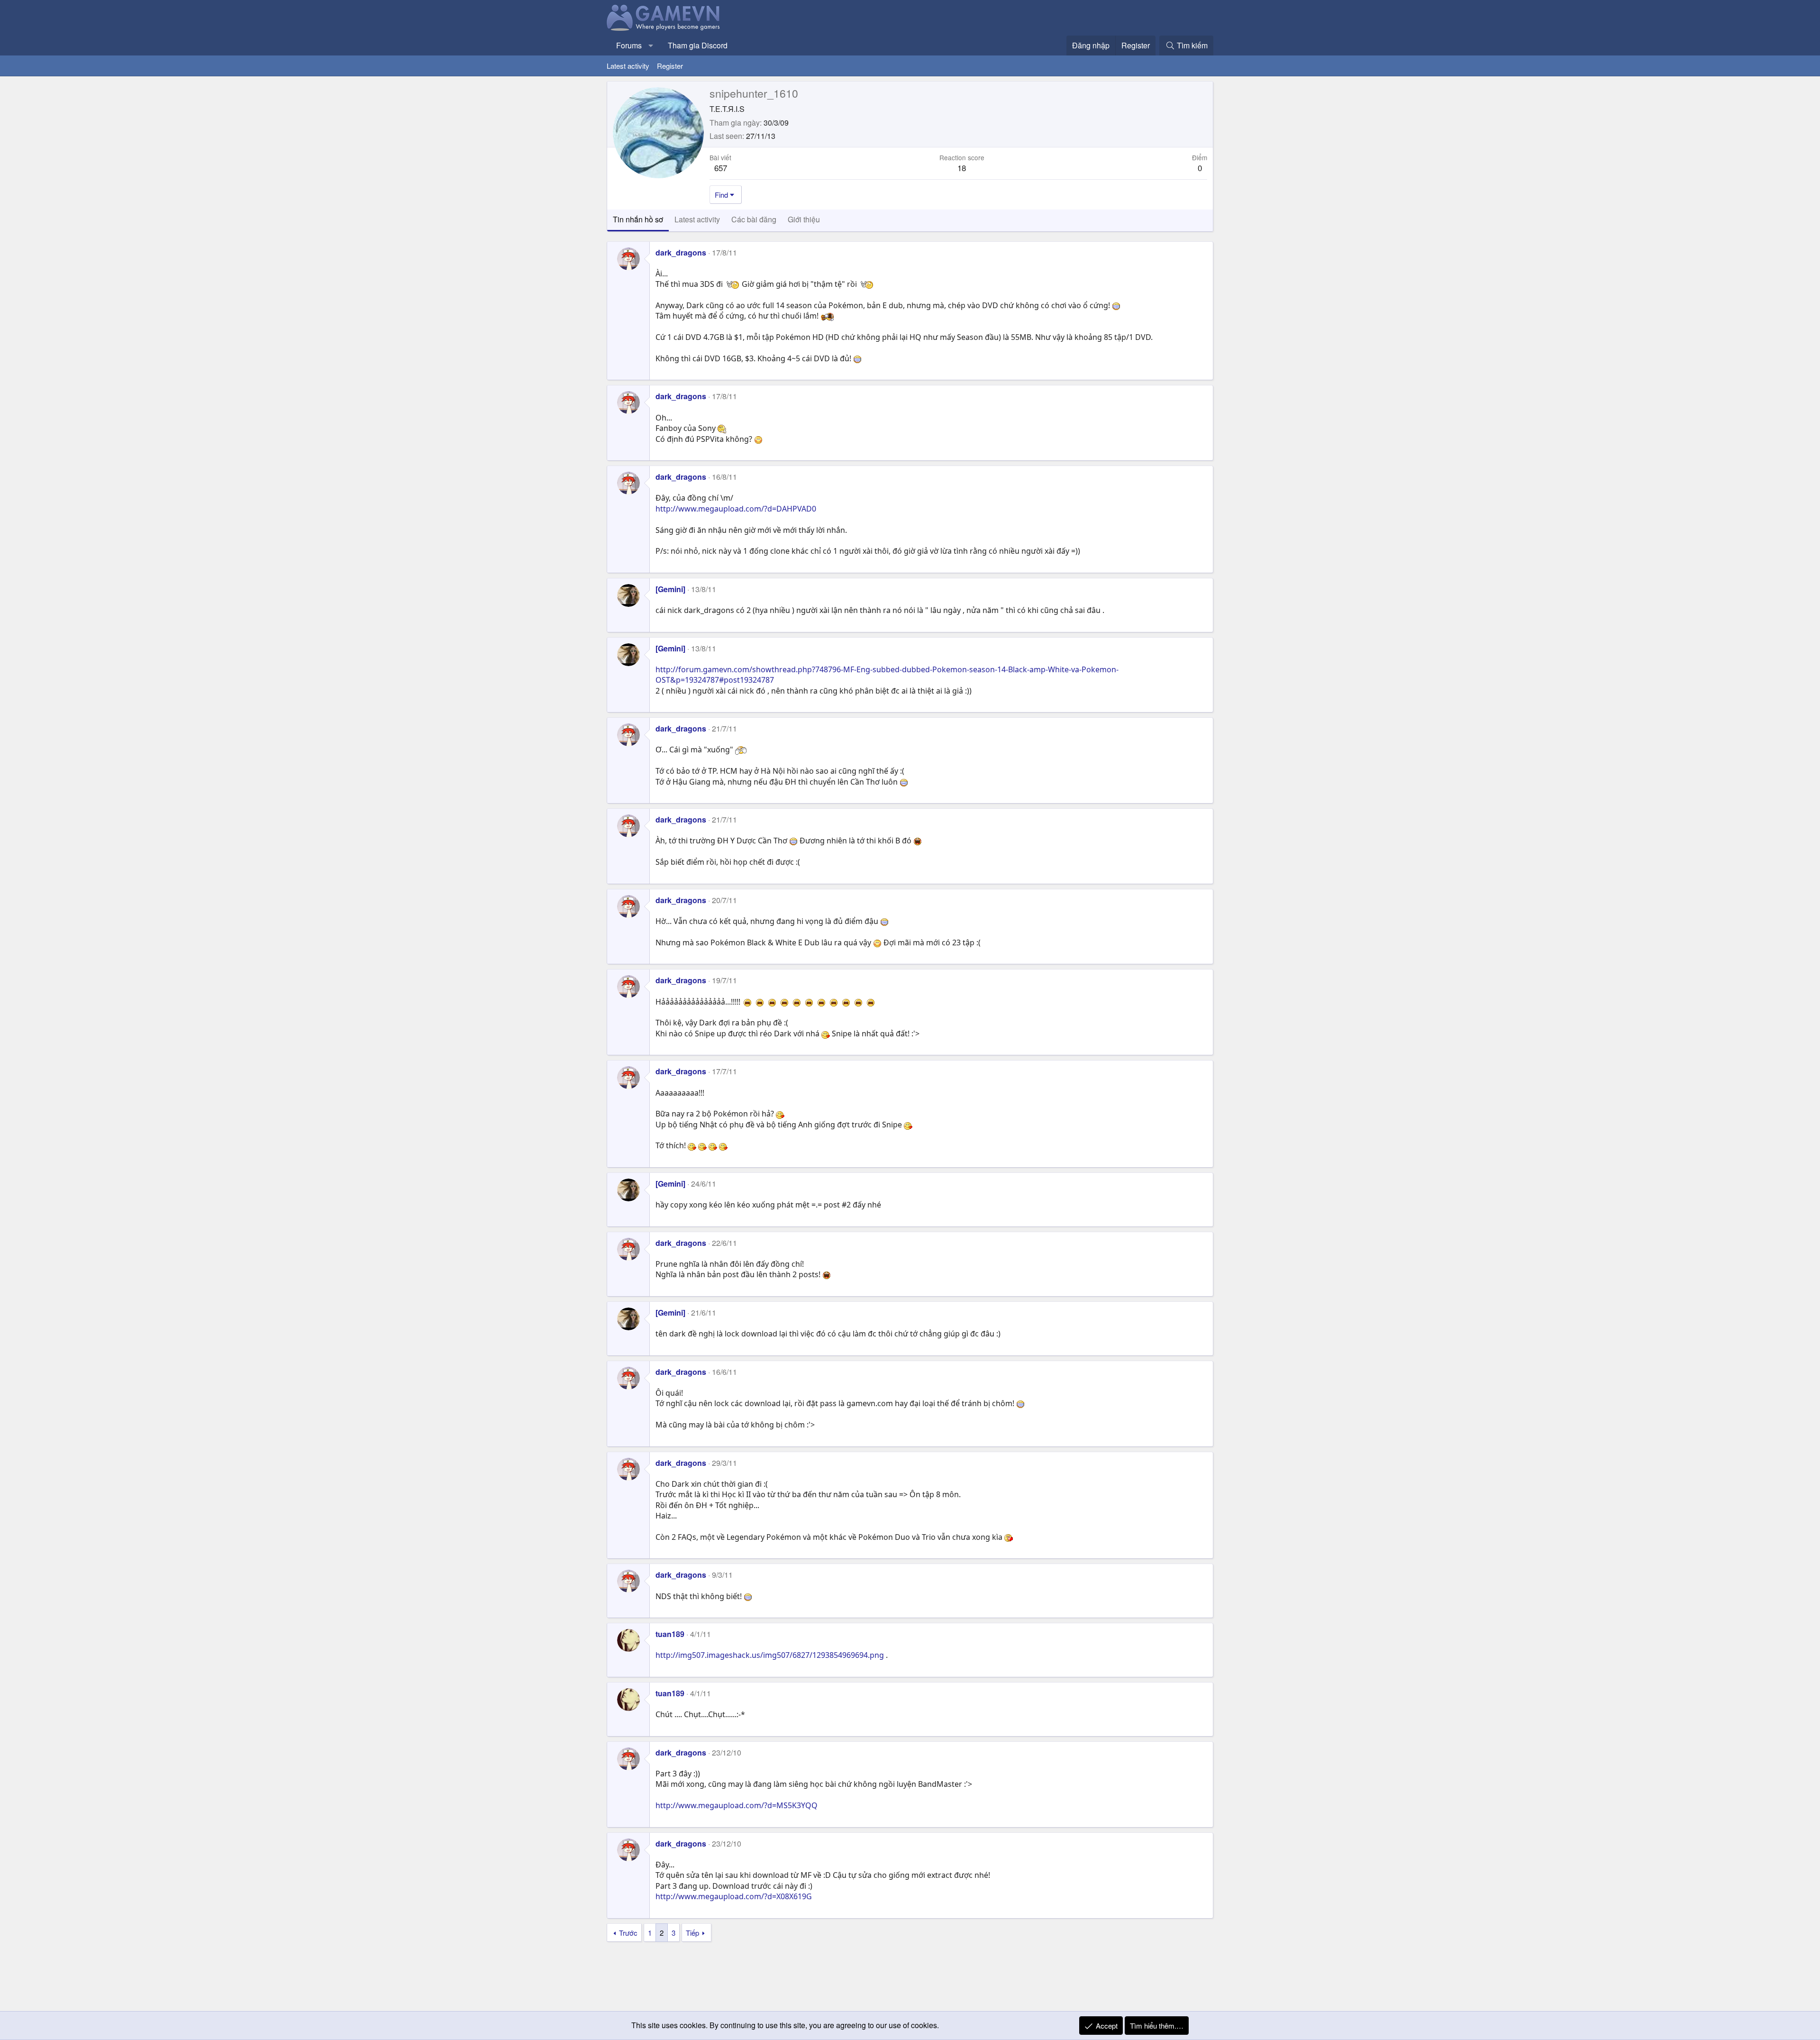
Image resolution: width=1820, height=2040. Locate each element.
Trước (628, 1933)
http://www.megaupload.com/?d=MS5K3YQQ (737, 1805)
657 (721, 168)
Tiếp (692, 1933)
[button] (651, 46)
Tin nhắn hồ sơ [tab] (638, 219)
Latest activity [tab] (697, 219)
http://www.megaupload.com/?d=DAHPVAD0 (736, 509)
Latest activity (628, 66)
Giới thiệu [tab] (804, 219)
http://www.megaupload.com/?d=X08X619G (734, 1896)
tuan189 (670, 1634)
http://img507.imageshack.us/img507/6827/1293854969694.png (770, 1655)
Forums (629, 45)
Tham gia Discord (698, 45)
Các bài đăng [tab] (754, 219)
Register (670, 66)
